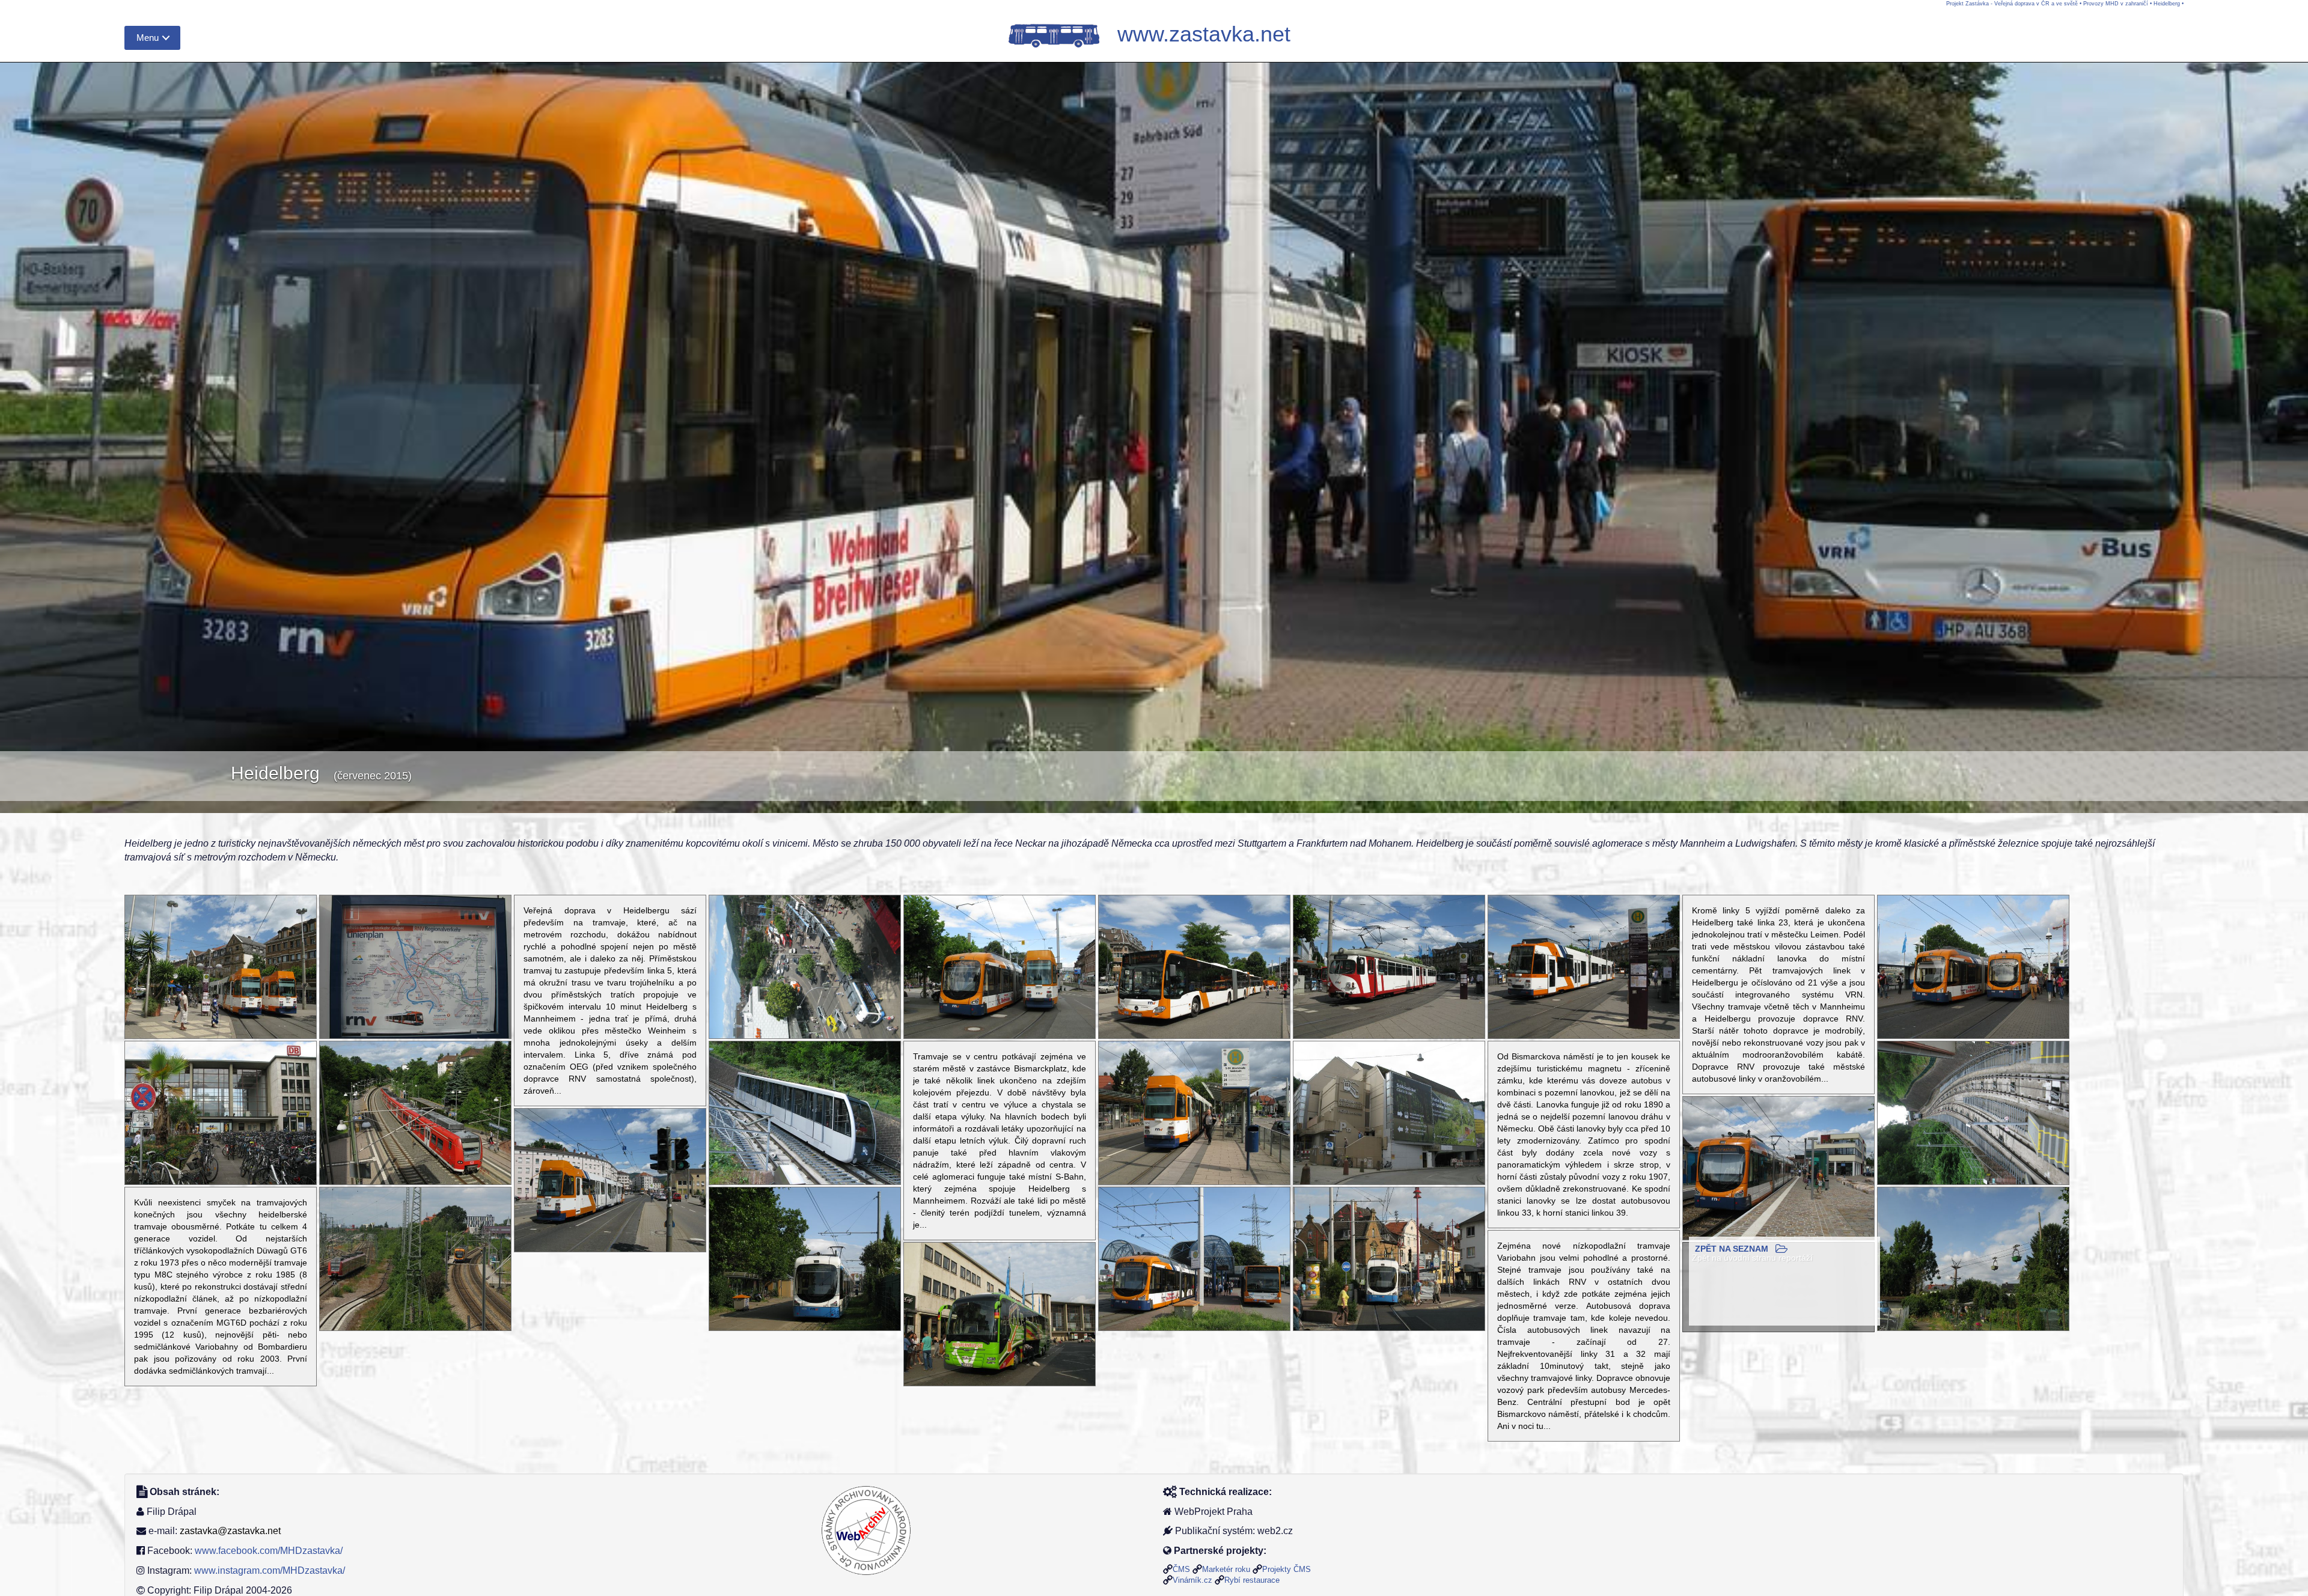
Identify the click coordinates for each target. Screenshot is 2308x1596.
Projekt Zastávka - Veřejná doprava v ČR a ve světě (2012, 4)
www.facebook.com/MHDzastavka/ (269, 1551)
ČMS (1181, 1569)
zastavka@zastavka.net (230, 1531)
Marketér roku (1226, 1569)
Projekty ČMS (1287, 1569)
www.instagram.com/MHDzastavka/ (270, 1570)
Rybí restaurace (1252, 1580)
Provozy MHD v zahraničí (2116, 4)
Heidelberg (2167, 4)
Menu (148, 38)
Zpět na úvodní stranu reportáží (1752, 1258)
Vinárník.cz (1192, 1580)
